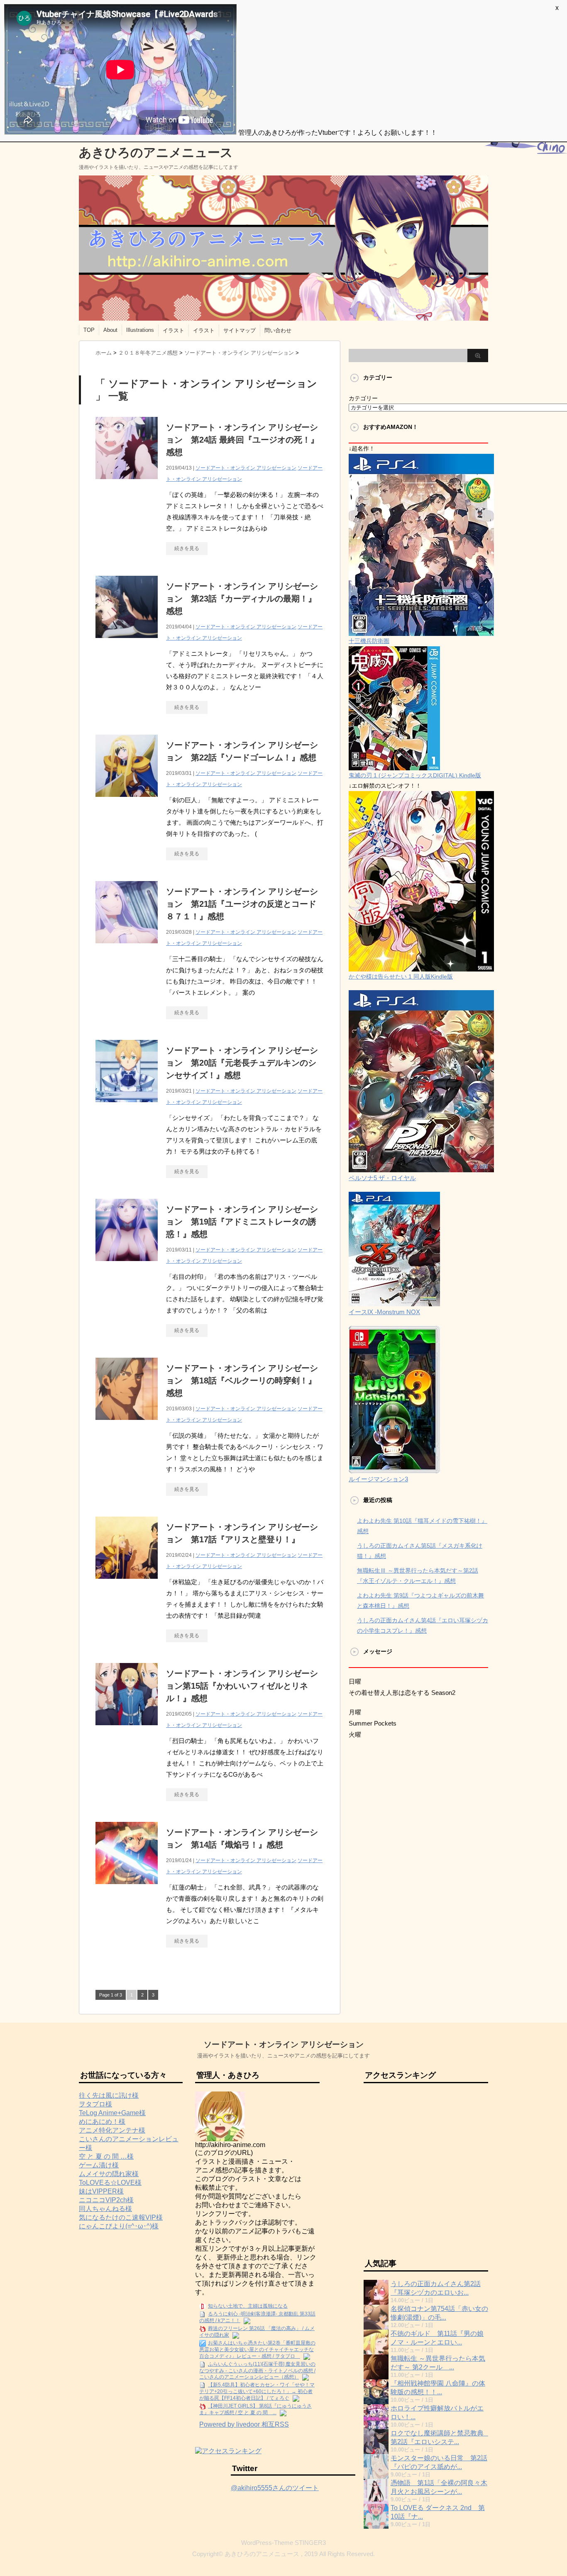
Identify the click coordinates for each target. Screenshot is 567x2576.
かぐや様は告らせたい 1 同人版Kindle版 (401, 976)
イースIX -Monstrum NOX (384, 1312)
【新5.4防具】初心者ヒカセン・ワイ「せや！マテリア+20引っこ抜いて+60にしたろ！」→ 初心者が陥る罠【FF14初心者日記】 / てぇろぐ (257, 2391)
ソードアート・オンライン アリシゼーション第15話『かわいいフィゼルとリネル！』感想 (242, 1686)
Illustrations (140, 330)
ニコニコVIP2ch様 (106, 2200)
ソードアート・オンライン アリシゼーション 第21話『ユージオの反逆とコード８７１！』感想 (242, 904)
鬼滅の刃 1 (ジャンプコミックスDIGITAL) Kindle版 (415, 775)
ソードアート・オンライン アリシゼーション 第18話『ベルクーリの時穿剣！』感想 (242, 1381)
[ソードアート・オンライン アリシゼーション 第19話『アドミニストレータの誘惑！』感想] (127, 1265)
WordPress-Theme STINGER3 (283, 2543)
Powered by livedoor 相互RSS (244, 2424)
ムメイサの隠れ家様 (109, 2174)
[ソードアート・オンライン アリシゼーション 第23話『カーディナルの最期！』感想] (127, 642)
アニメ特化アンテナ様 (112, 2130)
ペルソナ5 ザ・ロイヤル (382, 1178)
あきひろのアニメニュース (156, 152)
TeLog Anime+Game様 (112, 2113)
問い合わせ (278, 330)
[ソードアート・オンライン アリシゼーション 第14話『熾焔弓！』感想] (127, 1888)
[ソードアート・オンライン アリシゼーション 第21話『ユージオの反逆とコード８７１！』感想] (127, 948)
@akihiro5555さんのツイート (275, 2488)
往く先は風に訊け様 (109, 2095)
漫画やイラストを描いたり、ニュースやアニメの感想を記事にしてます (283, 2056)
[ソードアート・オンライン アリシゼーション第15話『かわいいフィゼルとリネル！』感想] (127, 1730)
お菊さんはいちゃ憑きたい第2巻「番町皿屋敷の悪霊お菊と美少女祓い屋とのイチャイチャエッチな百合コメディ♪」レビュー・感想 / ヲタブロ (257, 2350)
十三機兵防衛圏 (369, 641)
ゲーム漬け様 (99, 2165)
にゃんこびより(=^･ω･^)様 (119, 2226)
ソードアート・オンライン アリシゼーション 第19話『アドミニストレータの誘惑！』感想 (242, 1222)
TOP (89, 330)
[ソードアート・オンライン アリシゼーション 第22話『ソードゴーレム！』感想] (127, 801)
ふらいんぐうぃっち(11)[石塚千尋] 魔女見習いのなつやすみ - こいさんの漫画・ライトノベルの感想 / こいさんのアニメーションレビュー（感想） (257, 2371)
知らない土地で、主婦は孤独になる (248, 2306)
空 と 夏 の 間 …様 (106, 2156)
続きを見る (187, 548)
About (110, 330)
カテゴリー (363, 398)
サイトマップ (240, 330)
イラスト (174, 330)
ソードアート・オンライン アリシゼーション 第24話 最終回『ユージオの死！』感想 (242, 440)
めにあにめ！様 (102, 2122)
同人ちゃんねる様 (105, 2209)
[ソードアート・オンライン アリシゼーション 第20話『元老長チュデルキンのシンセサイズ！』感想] (127, 1107)
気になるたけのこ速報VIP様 (121, 2217)
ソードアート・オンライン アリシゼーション (246, 468)
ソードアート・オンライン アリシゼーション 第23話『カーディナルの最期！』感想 (242, 599)
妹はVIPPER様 (101, 2191)
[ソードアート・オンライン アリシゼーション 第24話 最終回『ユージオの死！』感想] (127, 483)
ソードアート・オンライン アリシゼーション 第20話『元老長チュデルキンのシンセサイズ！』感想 (242, 1063)
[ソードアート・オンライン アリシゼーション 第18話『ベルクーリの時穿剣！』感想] (127, 1424)
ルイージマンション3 (378, 1479)
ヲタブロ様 (95, 2104)
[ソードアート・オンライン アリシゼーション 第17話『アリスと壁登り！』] (127, 1583)
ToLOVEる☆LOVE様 (110, 2183)
